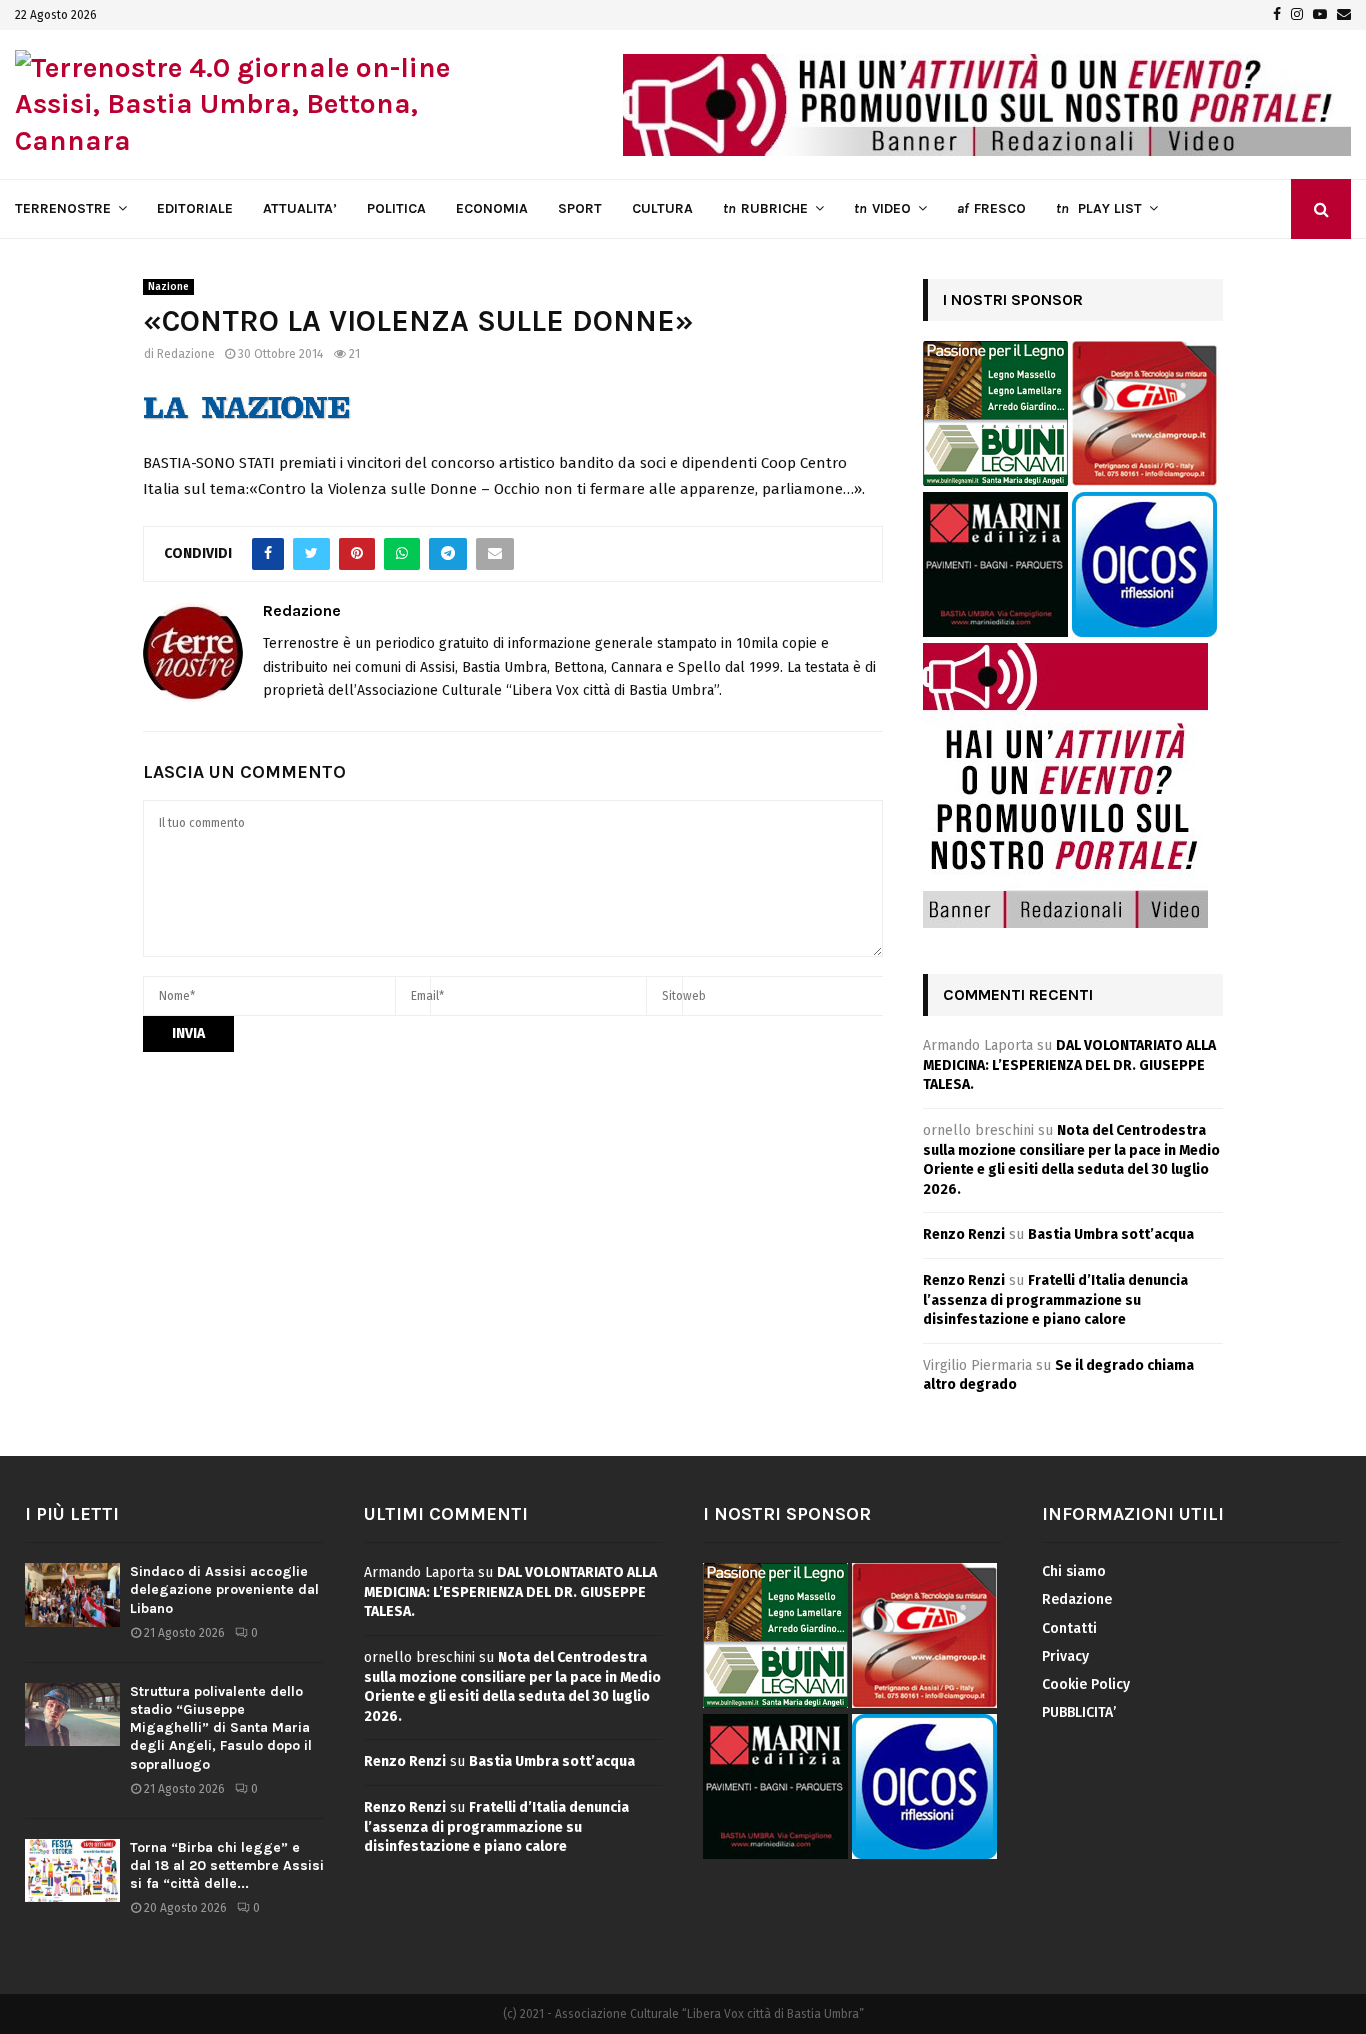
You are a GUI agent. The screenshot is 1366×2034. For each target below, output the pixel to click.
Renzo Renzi (964, 1234)
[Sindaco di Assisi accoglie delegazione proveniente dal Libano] (72, 1594)
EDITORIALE (195, 208)
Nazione (168, 287)
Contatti (1069, 1628)
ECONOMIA (492, 208)
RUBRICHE (765, 208)
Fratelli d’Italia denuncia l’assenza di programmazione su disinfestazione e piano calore (1055, 1300)
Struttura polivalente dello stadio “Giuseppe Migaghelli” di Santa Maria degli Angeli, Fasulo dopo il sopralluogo (221, 1728)
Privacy (1065, 1656)
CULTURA (662, 208)
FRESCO (991, 208)
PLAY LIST (1099, 208)
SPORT (580, 208)
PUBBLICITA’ (1079, 1712)
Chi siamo (1074, 1571)
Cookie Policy (1086, 1684)
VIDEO (882, 208)
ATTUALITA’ (300, 208)
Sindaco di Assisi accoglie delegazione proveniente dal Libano (224, 1589)
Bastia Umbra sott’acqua (1111, 1234)
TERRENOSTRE (63, 208)
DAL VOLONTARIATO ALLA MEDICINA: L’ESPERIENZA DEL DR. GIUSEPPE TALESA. (1069, 1065)
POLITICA (396, 208)
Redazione (186, 354)
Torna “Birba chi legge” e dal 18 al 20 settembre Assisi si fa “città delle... (227, 1865)
